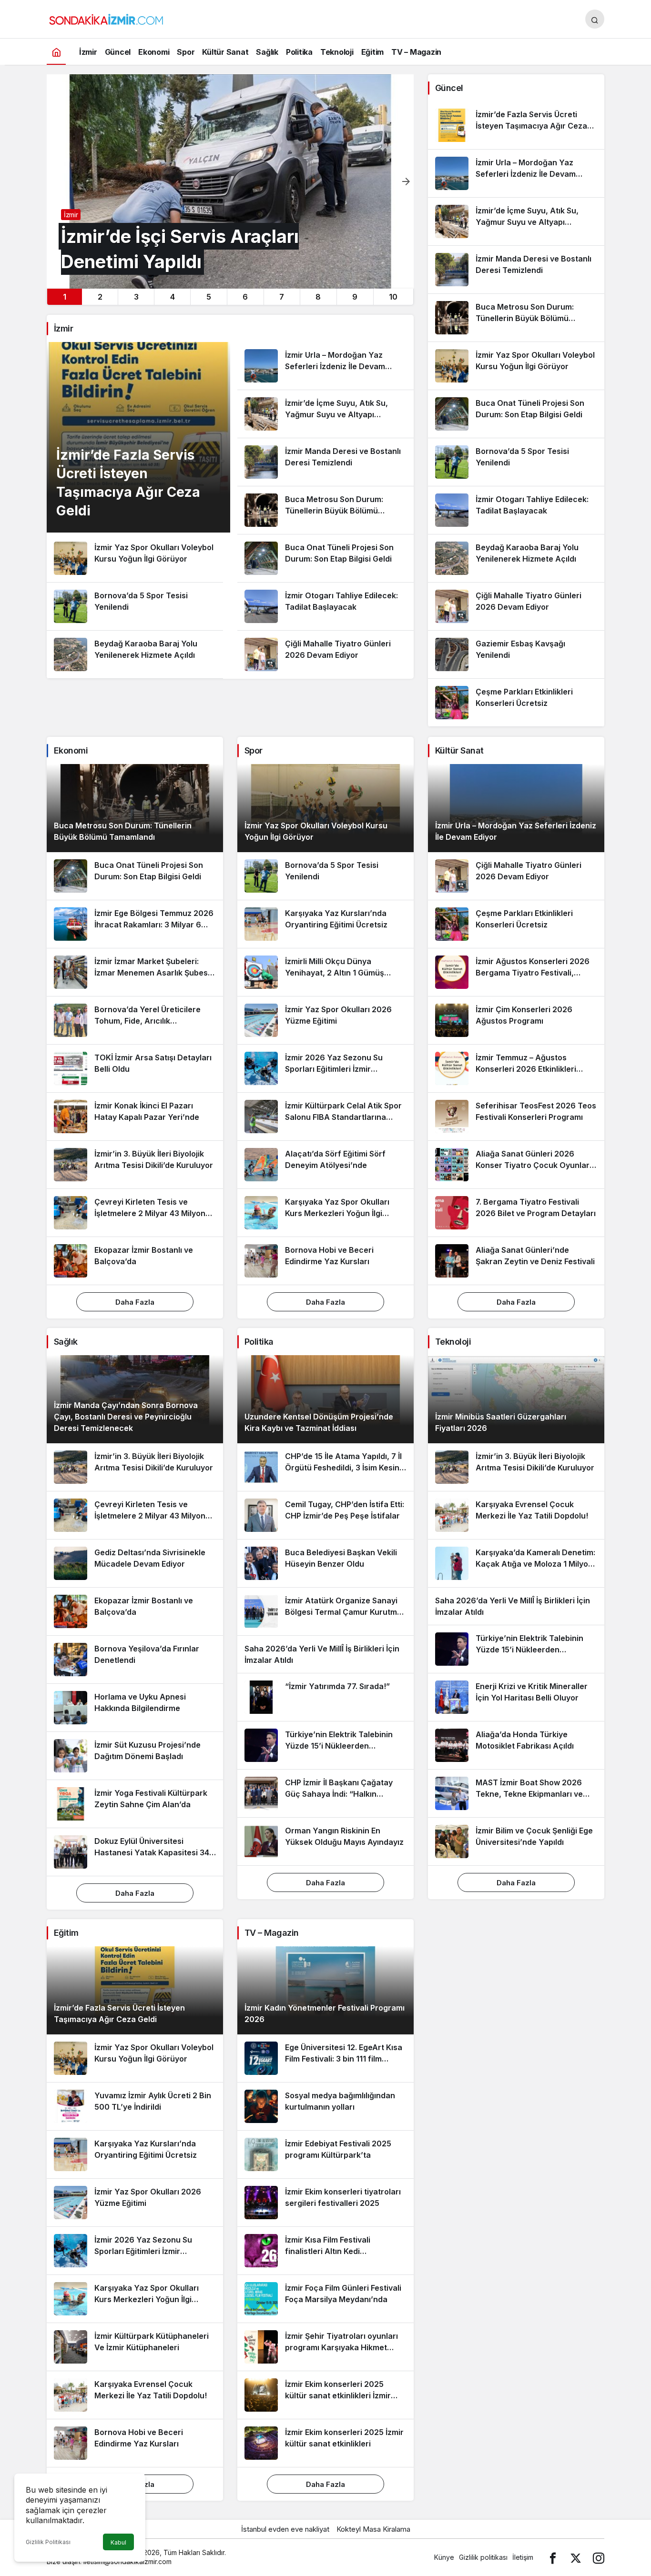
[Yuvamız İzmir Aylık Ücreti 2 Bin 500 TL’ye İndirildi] (135, 2106)
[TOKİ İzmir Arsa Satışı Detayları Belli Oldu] (135, 1068)
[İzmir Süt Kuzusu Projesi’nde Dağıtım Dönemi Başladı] (135, 1756)
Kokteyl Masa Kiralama (373, 2529)
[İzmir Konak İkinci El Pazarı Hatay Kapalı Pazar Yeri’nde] (135, 1117)
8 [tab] (318, 297)
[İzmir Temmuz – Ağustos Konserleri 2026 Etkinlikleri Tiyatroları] (516, 1068)
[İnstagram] (599, 2557)
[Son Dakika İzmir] (106, 18)
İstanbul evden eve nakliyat (285, 2529)
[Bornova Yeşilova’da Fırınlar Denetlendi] (135, 1660)
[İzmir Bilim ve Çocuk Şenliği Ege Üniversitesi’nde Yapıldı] (516, 1841)
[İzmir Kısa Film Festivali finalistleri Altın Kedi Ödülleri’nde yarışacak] (325, 2251)
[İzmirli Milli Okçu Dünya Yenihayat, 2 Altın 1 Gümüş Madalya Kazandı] (325, 972)
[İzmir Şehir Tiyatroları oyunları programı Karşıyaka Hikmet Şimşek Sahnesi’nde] (325, 2347)
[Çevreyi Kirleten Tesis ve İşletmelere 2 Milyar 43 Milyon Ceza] (135, 1213)
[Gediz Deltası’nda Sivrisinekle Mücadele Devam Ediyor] (135, 1563)
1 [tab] (65, 297)
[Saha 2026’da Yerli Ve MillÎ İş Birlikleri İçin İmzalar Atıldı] (325, 1654)
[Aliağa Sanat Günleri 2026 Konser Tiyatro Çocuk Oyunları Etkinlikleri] (516, 1165)
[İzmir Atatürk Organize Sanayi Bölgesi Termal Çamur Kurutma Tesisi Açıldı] (325, 1611)
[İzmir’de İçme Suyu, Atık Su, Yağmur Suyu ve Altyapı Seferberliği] (325, 414)
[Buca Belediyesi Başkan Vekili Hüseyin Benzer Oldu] (325, 1563)
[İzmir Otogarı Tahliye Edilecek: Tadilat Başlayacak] (325, 606)
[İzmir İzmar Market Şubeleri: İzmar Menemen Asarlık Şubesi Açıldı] (135, 972)
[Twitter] (576, 2557)
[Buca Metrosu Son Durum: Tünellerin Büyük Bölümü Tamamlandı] (325, 510)
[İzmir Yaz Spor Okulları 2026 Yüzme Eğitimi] (325, 1020)
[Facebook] (553, 2557)
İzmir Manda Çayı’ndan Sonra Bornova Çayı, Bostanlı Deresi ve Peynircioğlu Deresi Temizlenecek (126, 1417)
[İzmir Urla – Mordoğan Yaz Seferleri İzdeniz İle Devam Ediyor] (325, 366)
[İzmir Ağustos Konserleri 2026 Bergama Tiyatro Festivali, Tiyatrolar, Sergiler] (516, 972)
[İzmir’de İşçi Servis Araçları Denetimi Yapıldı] (230, 181)
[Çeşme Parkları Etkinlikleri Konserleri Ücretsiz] (516, 703)
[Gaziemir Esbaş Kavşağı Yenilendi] (516, 654)
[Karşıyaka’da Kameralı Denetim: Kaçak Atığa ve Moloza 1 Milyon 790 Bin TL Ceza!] (516, 1563)
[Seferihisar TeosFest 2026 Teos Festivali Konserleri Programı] (516, 1117)
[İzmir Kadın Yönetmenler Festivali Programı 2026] (325, 1990)
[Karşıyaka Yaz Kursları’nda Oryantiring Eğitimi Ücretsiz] (325, 924)
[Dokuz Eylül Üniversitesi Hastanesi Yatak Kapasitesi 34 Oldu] (135, 1852)
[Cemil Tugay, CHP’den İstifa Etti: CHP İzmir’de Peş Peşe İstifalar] (325, 1515)
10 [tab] (393, 297)
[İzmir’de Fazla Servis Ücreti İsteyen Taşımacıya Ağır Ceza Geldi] (516, 125)
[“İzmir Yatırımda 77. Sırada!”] (325, 1697)
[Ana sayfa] (56, 52)
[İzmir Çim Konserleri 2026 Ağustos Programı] (516, 1020)
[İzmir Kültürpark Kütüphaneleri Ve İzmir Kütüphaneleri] (135, 2347)
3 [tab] (136, 297)
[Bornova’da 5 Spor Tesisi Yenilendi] (135, 606)
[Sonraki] (406, 181)
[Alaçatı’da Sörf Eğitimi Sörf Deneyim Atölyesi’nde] (325, 1165)
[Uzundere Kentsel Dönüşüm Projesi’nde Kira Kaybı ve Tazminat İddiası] (325, 1399)
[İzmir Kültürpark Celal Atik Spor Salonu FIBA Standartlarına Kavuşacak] (325, 1117)
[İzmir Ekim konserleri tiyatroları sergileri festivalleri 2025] (325, 2203)
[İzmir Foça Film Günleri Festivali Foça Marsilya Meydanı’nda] (325, 2299)
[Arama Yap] (595, 19)
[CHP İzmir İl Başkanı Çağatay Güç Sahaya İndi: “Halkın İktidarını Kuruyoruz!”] (325, 1793)
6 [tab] (245, 297)
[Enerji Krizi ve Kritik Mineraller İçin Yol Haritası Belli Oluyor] (516, 1697)
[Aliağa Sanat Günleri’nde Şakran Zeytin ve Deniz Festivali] (516, 1261)
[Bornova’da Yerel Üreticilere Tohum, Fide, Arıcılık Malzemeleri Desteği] (135, 1020)
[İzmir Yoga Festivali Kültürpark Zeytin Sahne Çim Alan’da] (135, 1804)
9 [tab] (355, 297)
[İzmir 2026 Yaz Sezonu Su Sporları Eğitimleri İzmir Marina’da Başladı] (325, 1068)
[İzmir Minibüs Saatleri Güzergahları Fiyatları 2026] (516, 1399)
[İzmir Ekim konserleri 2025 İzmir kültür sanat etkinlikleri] (325, 2443)
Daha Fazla (135, 1302)
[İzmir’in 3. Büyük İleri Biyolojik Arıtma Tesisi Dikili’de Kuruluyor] (135, 1165)
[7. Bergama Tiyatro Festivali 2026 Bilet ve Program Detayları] (516, 1213)
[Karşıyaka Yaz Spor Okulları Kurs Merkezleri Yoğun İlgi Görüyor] (325, 1213)
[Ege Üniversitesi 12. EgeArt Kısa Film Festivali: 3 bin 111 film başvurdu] (325, 2058)
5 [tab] (209, 297)
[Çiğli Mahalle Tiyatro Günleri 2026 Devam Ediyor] (325, 654)
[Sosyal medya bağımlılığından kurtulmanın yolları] (325, 2106)
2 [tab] (100, 297)
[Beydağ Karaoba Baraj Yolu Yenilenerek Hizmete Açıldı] (135, 654)
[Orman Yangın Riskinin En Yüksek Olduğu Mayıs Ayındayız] (325, 1841)
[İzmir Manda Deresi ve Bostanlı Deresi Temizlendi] (325, 462)
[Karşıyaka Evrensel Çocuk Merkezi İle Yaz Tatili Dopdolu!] (516, 1515)
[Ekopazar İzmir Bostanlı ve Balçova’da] (135, 1261)
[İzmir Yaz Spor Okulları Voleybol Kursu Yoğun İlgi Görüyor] (135, 558)
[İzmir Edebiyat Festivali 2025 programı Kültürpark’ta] (325, 2154)
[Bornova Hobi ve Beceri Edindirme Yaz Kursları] (325, 1261)
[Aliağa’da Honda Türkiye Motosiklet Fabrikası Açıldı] (516, 1745)
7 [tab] (282, 297)
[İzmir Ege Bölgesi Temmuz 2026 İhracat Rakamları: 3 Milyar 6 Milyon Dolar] (135, 924)
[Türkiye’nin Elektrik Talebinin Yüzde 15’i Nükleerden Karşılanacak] (325, 1745)
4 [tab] (173, 297)
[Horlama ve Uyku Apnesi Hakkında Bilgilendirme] (135, 1708)
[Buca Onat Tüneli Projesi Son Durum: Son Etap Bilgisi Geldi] (325, 558)
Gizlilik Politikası (48, 2542)
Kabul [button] (118, 2542)
